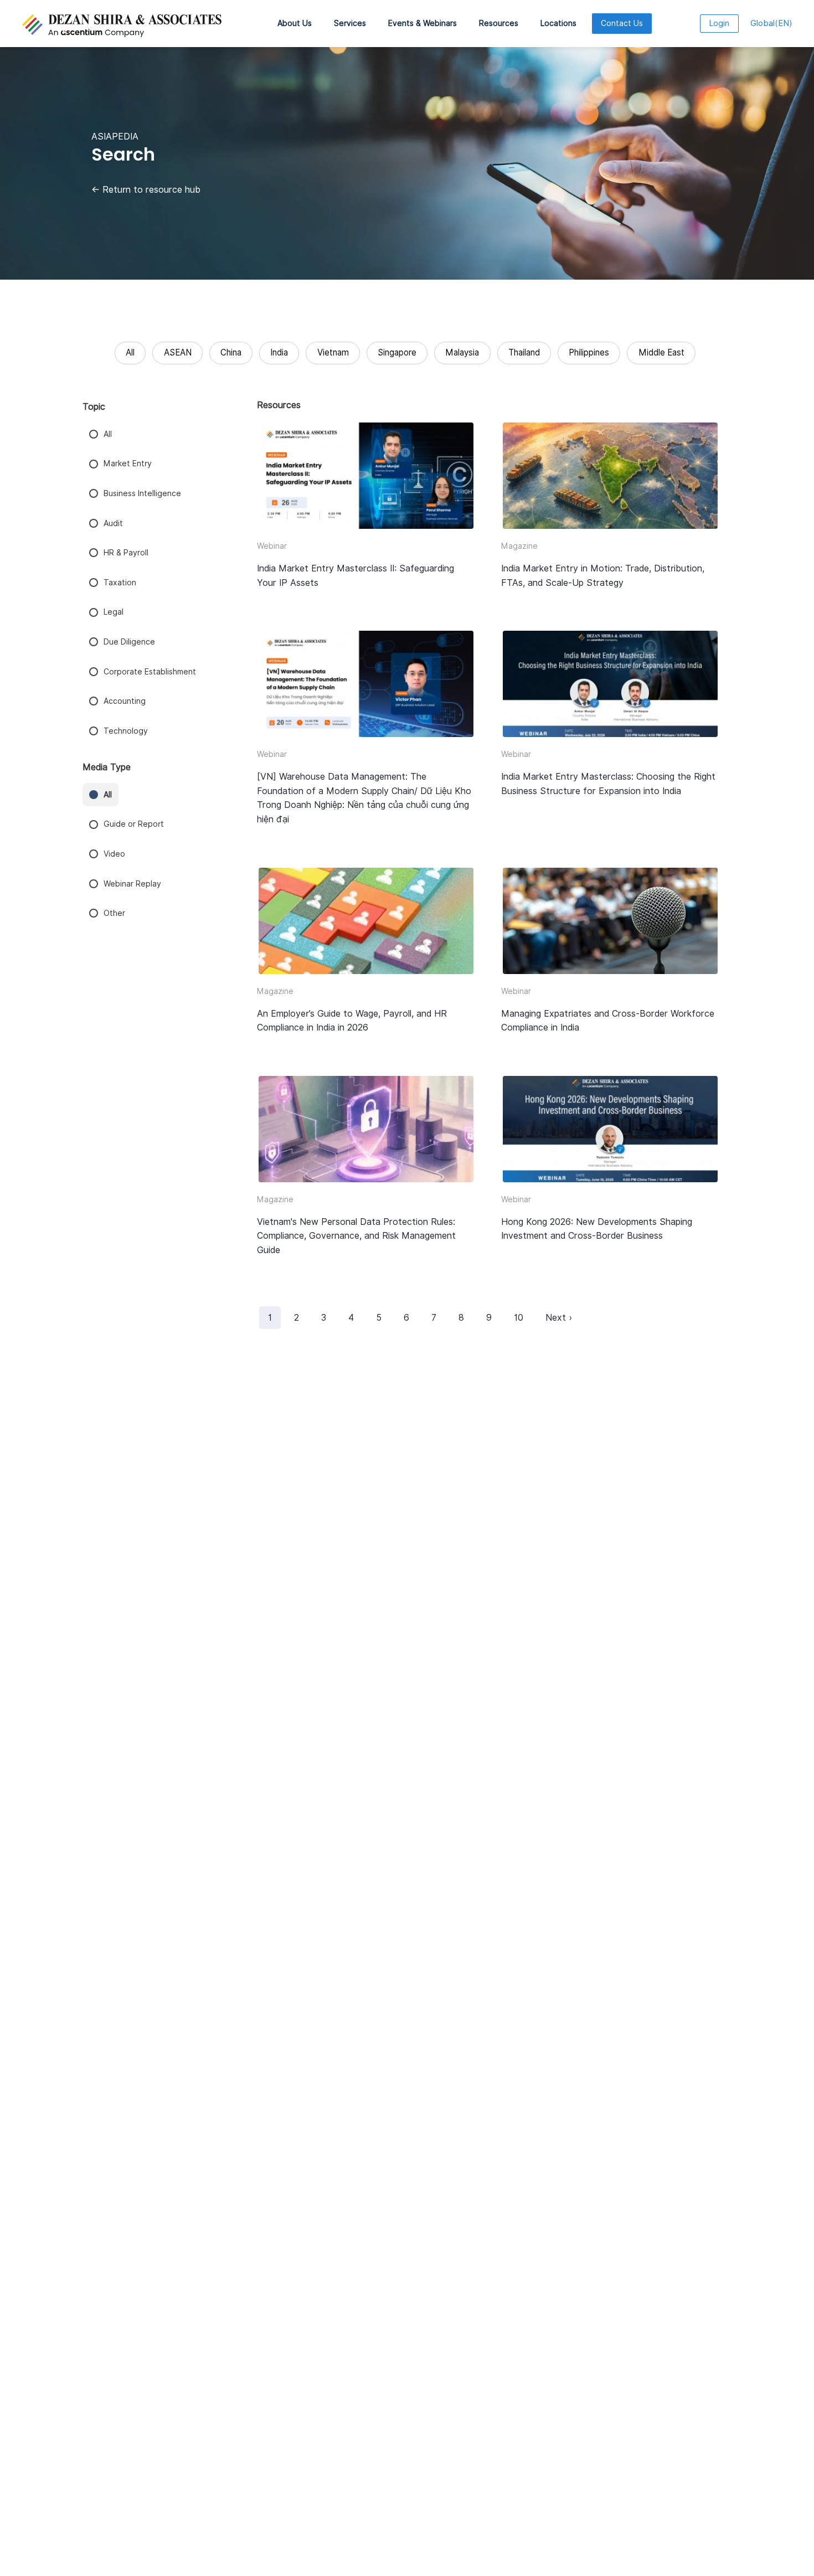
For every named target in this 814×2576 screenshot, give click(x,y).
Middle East (661, 352)
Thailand (524, 352)
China (231, 352)
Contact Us (622, 23)
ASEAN (178, 352)
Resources (499, 23)
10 (519, 1318)
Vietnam (333, 352)
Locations (558, 23)
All (130, 352)
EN (771, 23)
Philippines (589, 352)
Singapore (397, 352)
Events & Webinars (423, 23)
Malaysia (462, 352)
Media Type (107, 767)
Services (350, 23)
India (279, 352)
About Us (295, 23)
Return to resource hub (146, 190)
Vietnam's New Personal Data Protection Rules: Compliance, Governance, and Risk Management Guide (356, 1236)
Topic (94, 407)
